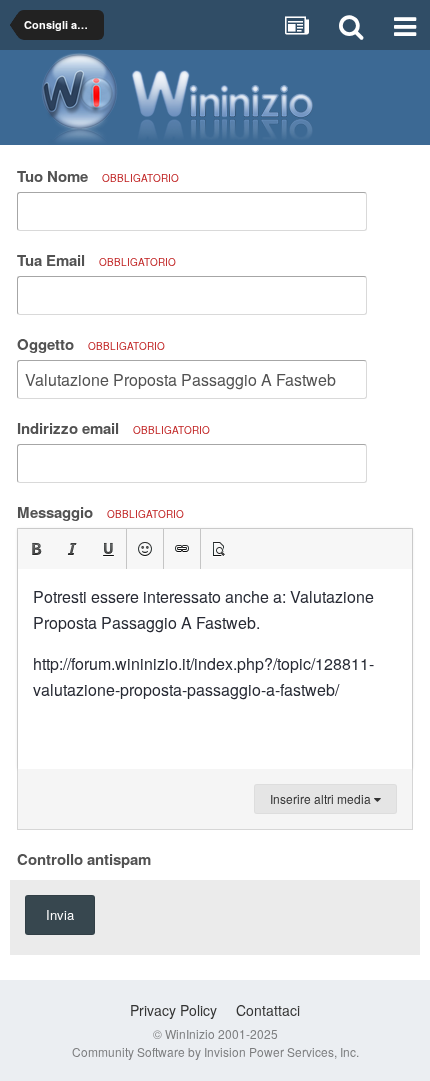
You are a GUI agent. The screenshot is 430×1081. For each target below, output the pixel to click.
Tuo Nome (98, 176)
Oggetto (91, 344)
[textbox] (215, 669)
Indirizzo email (113, 428)
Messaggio (100, 512)
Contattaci (268, 1010)
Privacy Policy (173, 1010)
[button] (36, 549)
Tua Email (96, 260)
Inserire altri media (322, 798)
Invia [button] (60, 914)
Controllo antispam (84, 858)
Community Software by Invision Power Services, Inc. (215, 1051)
